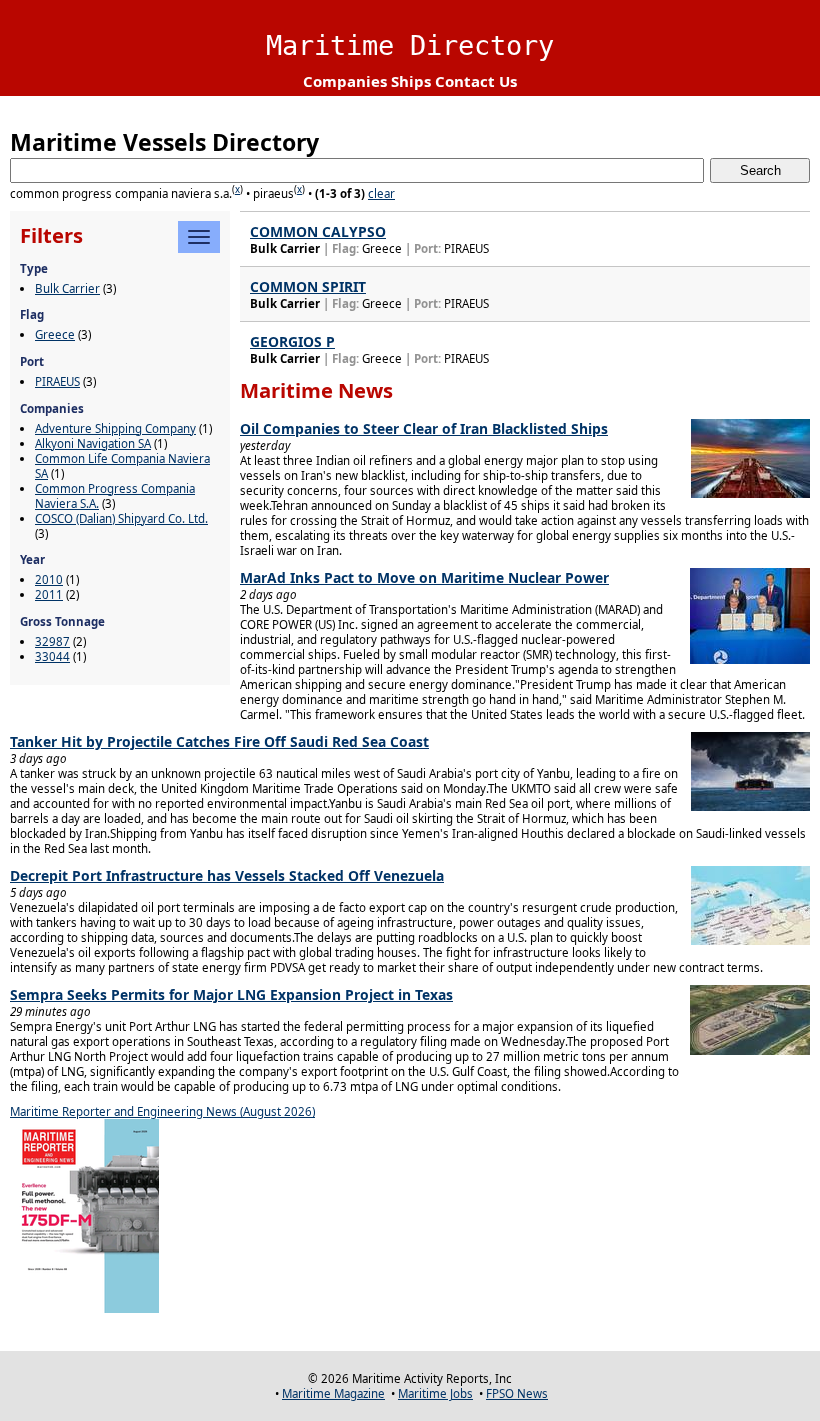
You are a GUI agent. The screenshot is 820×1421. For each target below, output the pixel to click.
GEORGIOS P (292, 341)
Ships (411, 81)
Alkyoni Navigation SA (93, 443)
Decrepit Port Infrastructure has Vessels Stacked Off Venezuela (227, 875)
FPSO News (517, 1393)
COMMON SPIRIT (308, 286)
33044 (52, 656)
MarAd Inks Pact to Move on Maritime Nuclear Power (424, 577)
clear (381, 193)
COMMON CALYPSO (318, 231)
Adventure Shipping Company (115, 428)
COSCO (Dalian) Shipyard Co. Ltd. (121, 518)
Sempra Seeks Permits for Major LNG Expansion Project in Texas (231, 994)
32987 (52, 641)
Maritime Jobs (435, 1393)
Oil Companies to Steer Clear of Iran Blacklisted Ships (424, 428)
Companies (345, 81)
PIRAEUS (57, 381)
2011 (49, 594)
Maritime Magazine (333, 1393)
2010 (49, 579)
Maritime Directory (410, 45)
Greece (55, 334)
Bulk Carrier (67, 288)
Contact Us (476, 81)
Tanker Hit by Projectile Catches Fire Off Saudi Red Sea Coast (219, 741)
